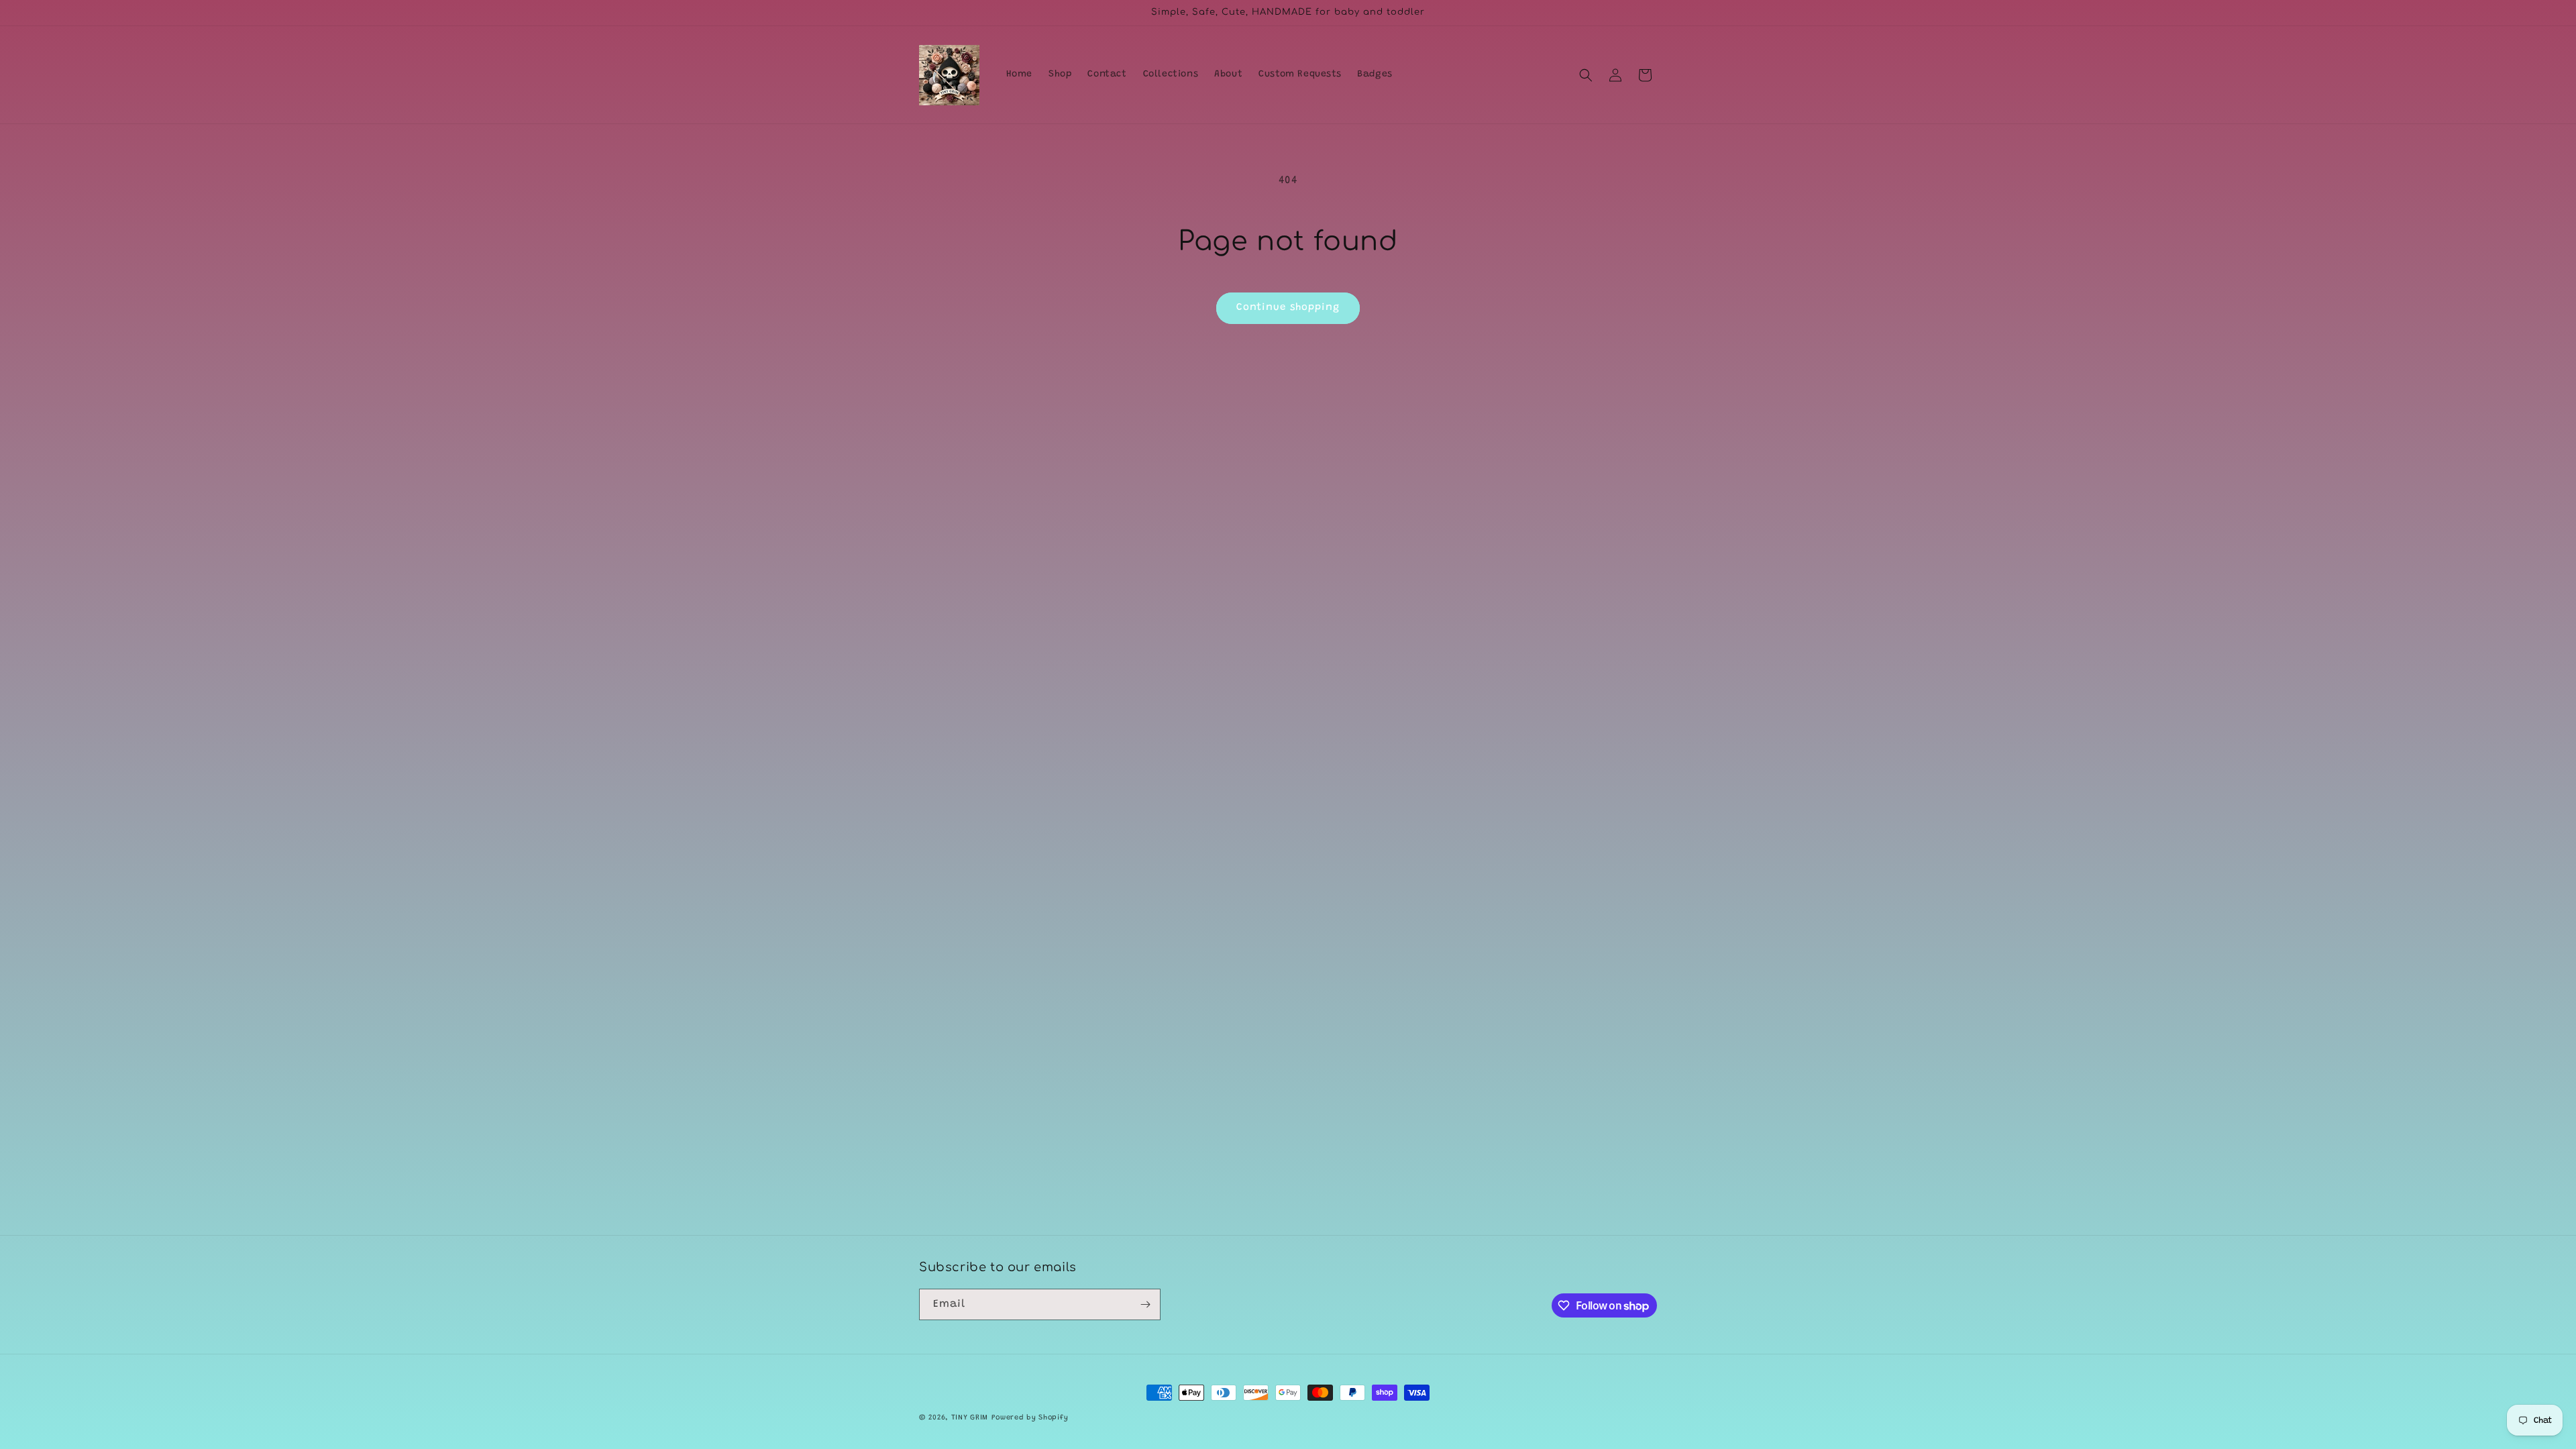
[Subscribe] (1145, 1304)
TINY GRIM (970, 1418)
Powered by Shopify (1030, 1418)
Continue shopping (1288, 308)
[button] (1586, 75)
